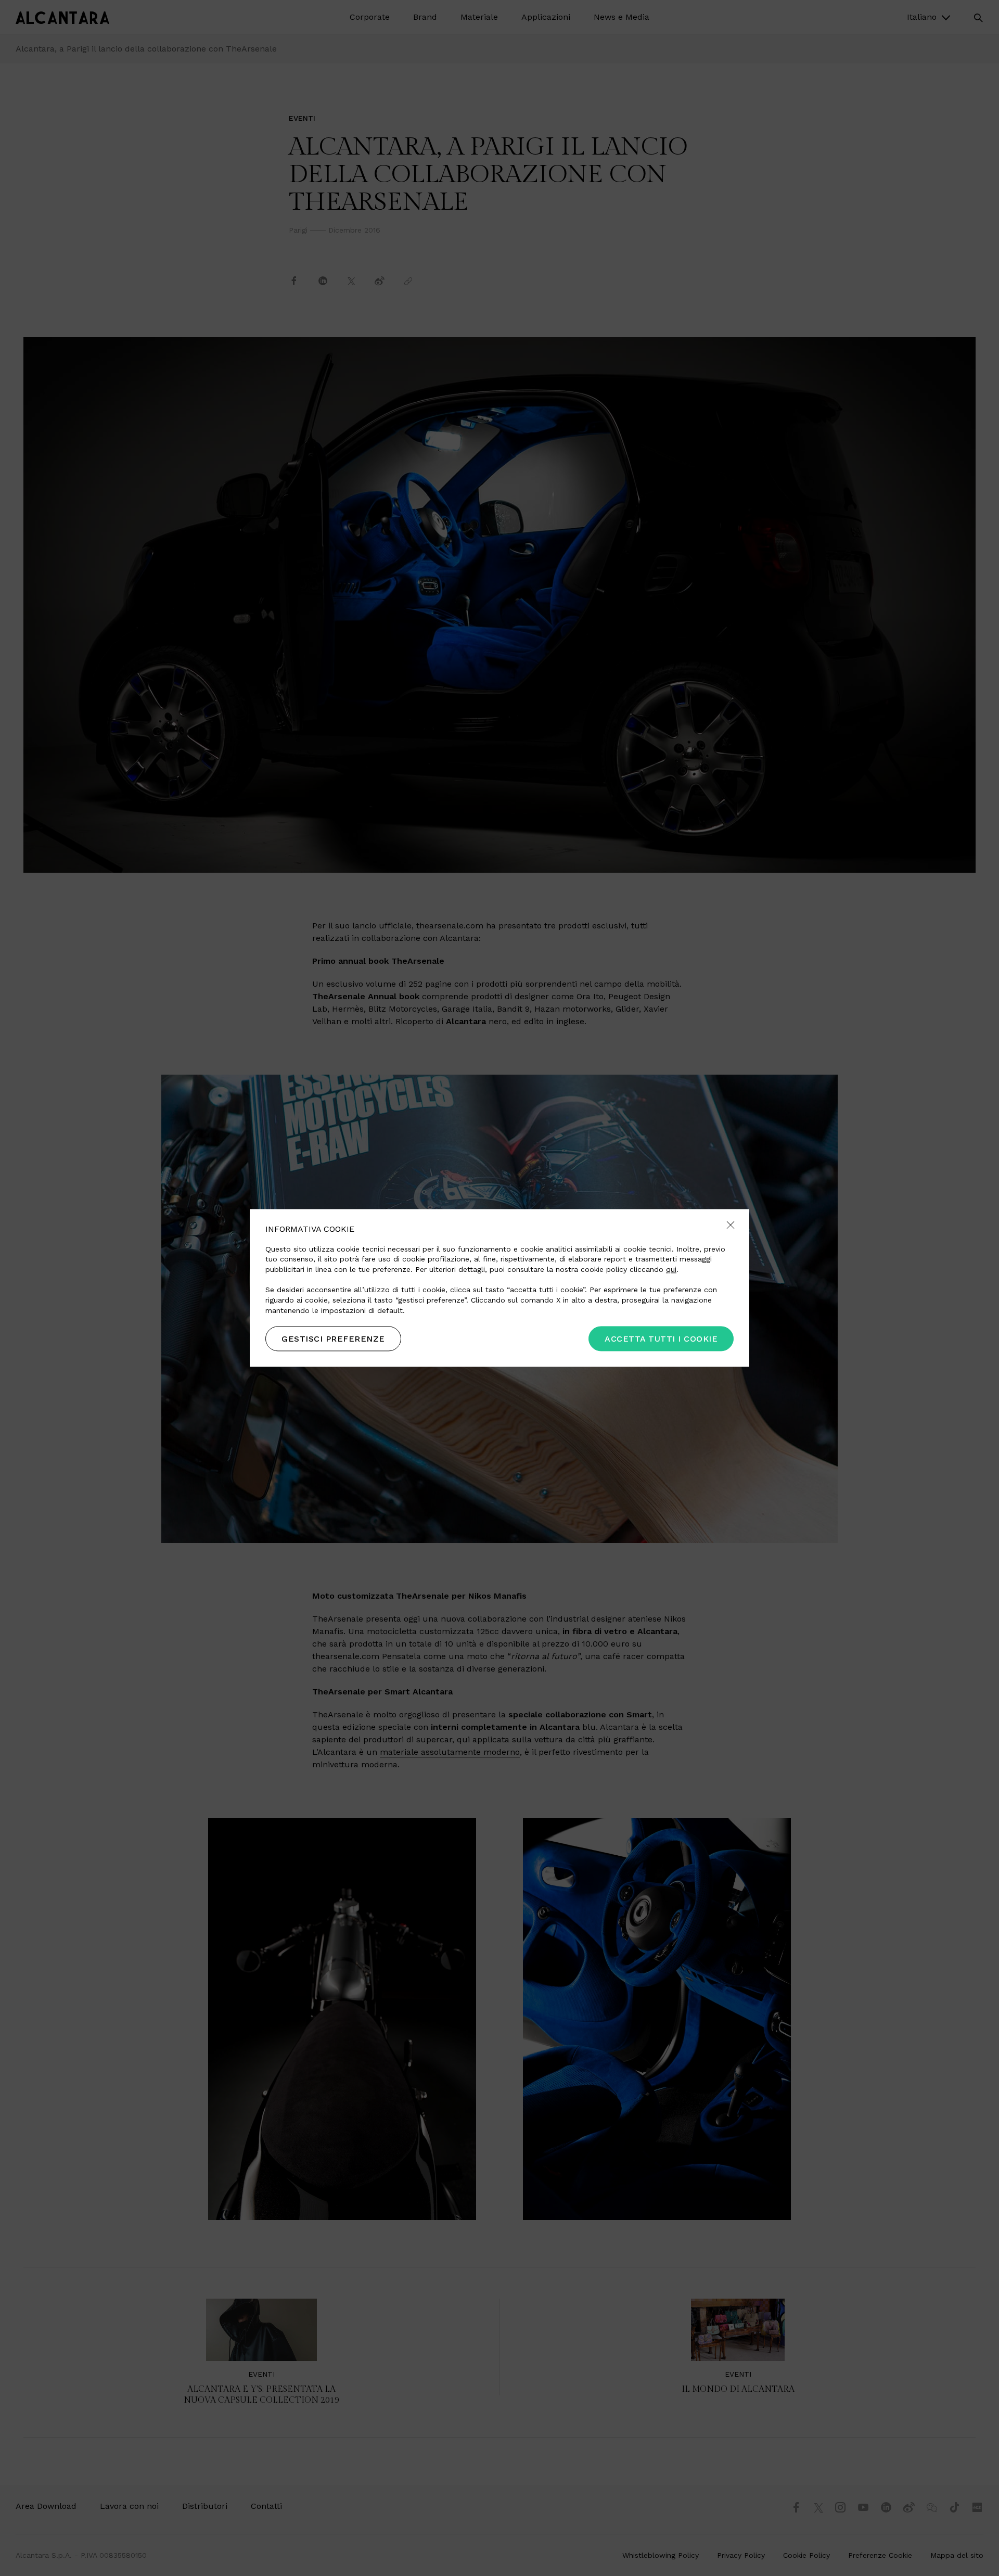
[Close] (731, 1226)
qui (671, 1269)
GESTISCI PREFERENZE (333, 1339)
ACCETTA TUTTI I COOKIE (661, 1339)
